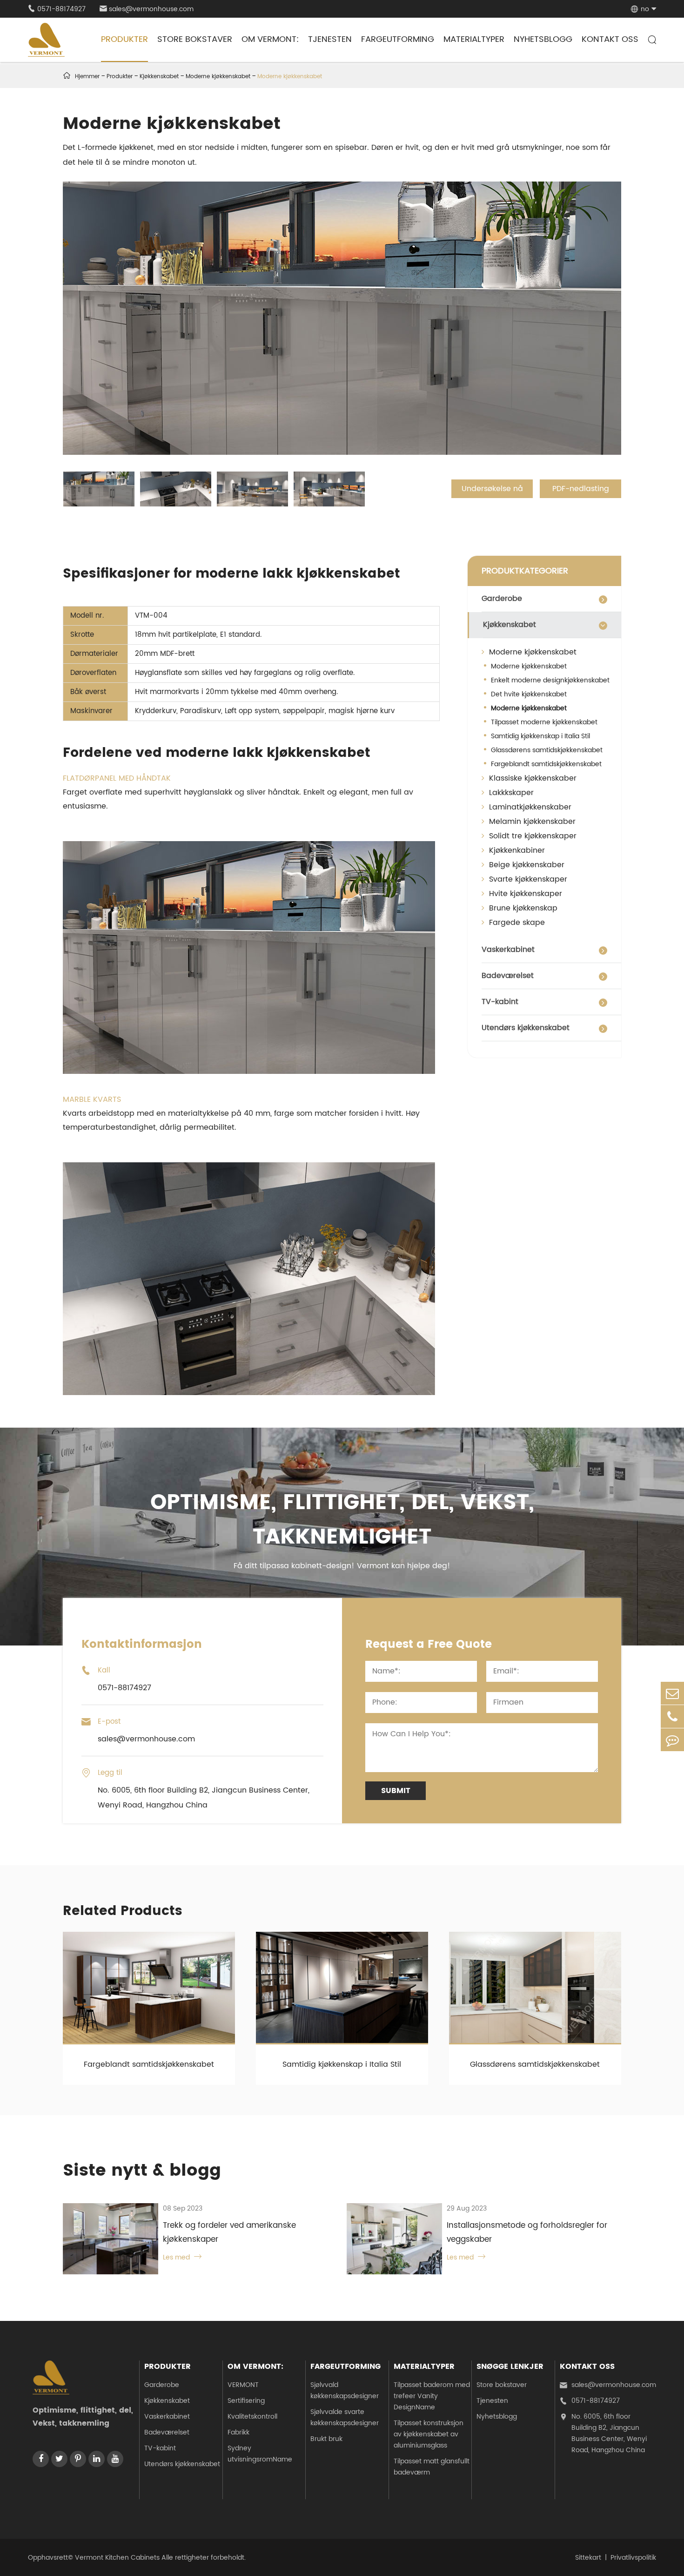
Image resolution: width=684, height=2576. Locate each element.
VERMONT (243, 2385)
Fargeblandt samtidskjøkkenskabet (546, 764)
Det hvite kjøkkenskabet (529, 694)
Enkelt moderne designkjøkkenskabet (550, 680)
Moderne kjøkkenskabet (218, 77)
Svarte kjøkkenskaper (527, 879)
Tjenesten (330, 39)
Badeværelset (508, 976)
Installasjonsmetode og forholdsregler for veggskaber (527, 2232)
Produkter (124, 39)
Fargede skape (516, 923)
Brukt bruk (326, 2439)
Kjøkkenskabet (159, 77)
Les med (182, 2257)
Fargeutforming (398, 39)
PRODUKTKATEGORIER (525, 571)
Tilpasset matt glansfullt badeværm (432, 2467)
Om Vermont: (270, 39)
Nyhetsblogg (543, 39)
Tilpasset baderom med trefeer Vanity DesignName (432, 2396)
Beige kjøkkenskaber (526, 865)
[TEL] (672, 1716)
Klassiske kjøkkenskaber (532, 778)
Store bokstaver (195, 39)
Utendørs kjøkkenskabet (526, 1028)
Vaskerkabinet (508, 950)
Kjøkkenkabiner (516, 850)
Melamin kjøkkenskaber (531, 822)
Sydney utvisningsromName (260, 2454)
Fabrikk (238, 2432)
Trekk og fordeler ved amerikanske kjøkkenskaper (229, 2232)
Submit (396, 1791)
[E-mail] (672, 1693)
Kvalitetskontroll (252, 2417)
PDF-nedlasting (581, 489)
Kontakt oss (610, 39)
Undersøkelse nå (492, 489)
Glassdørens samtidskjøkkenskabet (547, 750)
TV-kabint (500, 1002)
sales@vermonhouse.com (147, 9)
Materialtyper (474, 39)
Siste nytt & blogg (142, 2171)
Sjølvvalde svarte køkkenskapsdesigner (345, 2418)
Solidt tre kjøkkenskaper (532, 836)
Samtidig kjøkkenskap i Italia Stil (540, 736)
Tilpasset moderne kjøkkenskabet (544, 722)
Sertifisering (246, 2401)
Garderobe (502, 599)
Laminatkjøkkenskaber (529, 807)
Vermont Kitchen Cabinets (117, 2558)
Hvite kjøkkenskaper (524, 894)
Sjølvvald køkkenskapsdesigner (345, 2391)
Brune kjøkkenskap (522, 908)
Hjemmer (87, 77)
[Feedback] (672, 1740)
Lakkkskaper (510, 793)
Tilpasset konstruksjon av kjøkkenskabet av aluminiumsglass (429, 2434)
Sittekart (588, 2558)
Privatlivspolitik (633, 2558)
